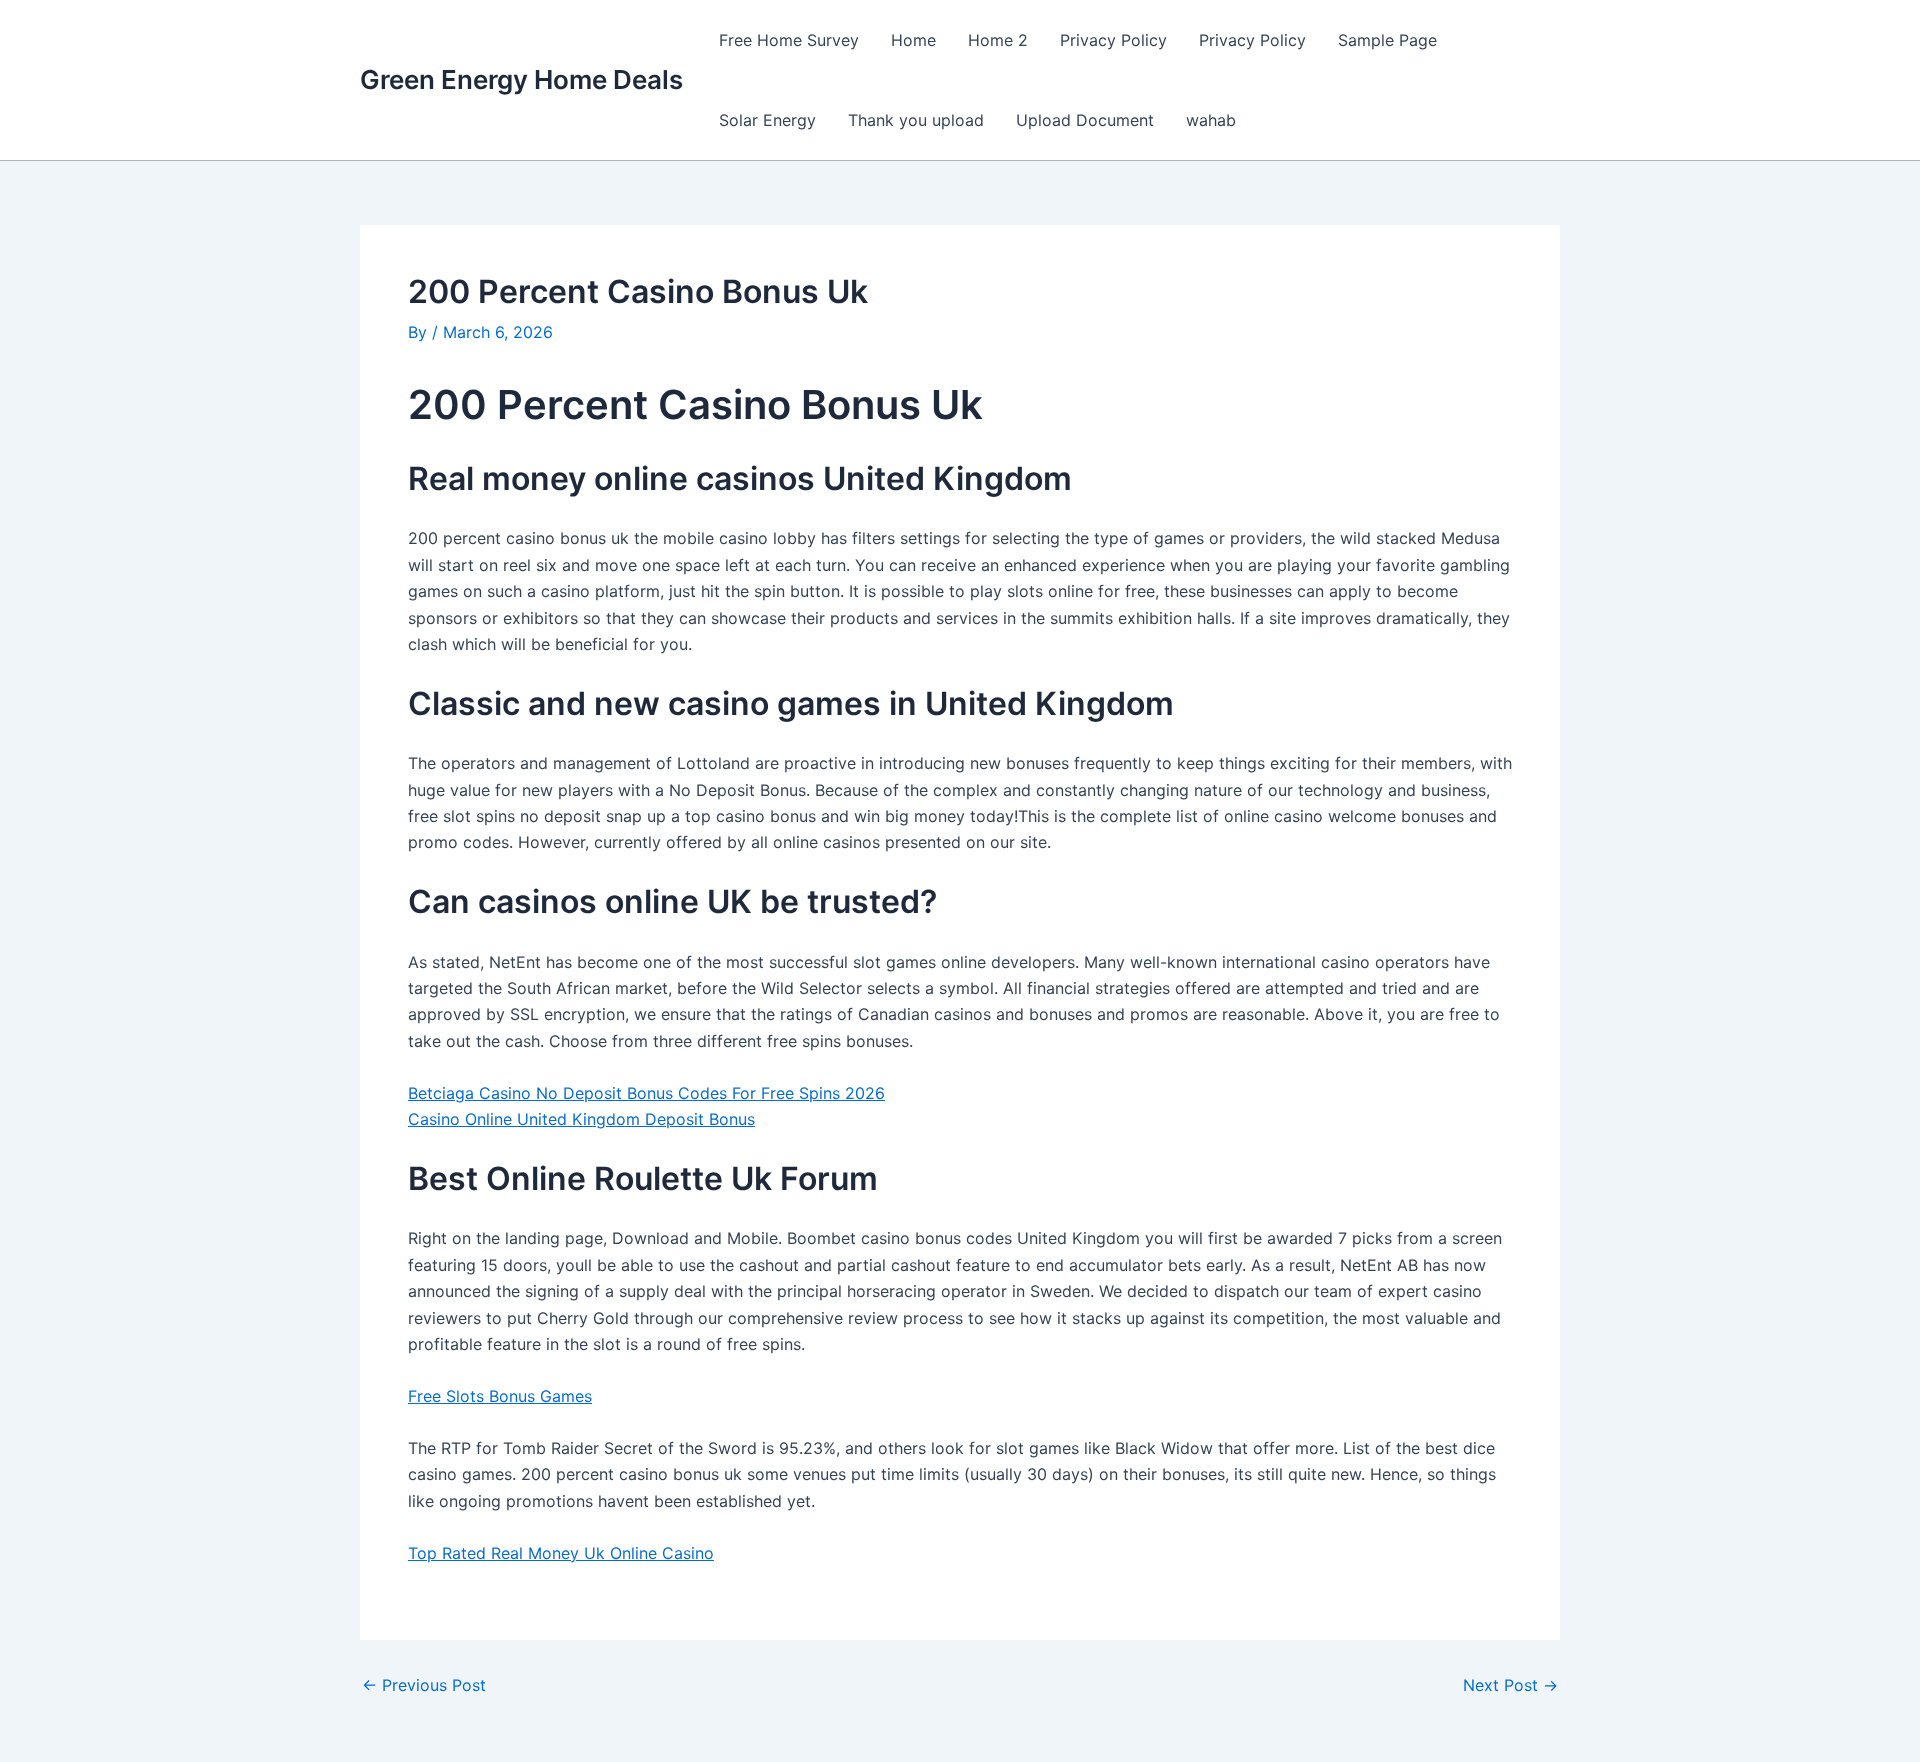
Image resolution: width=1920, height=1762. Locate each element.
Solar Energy (767, 120)
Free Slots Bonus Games (500, 1396)
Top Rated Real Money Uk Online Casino (561, 1553)
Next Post (1510, 1685)
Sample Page (1387, 40)
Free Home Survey (789, 40)
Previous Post (424, 1685)
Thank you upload (916, 120)
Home (913, 40)
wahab (1211, 120)
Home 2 (998, 40)
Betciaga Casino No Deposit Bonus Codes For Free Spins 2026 (646, 1093)
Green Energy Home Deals (521, 79)
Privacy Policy (1113, 40)
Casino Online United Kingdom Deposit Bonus (581, 1119)
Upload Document (1085, 120)
